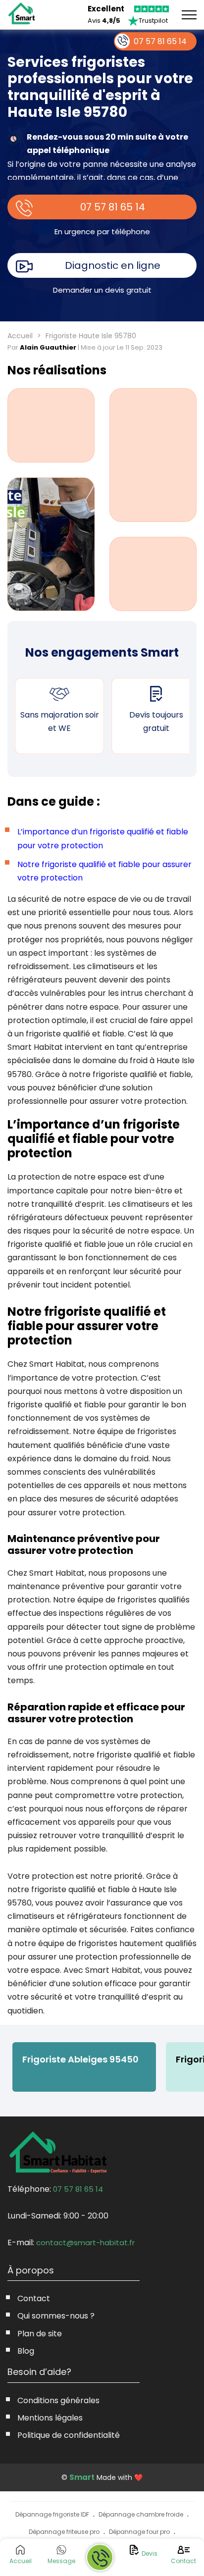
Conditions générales (58, 2400)
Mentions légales (50, 2418)
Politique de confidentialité (69, 2435)
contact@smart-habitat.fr (85, 2242)
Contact (34, 2298)
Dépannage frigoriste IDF (52, 2514)
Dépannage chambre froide (141, 2514)
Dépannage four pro (139, 2532)
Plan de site (40, 2334)
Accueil (20, 336)
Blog (26, 2351)
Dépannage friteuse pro (64, 2532)
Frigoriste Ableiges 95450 (80, 2059)
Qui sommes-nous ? (56, 2316)
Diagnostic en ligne (113, 265)
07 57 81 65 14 (113, 207)
